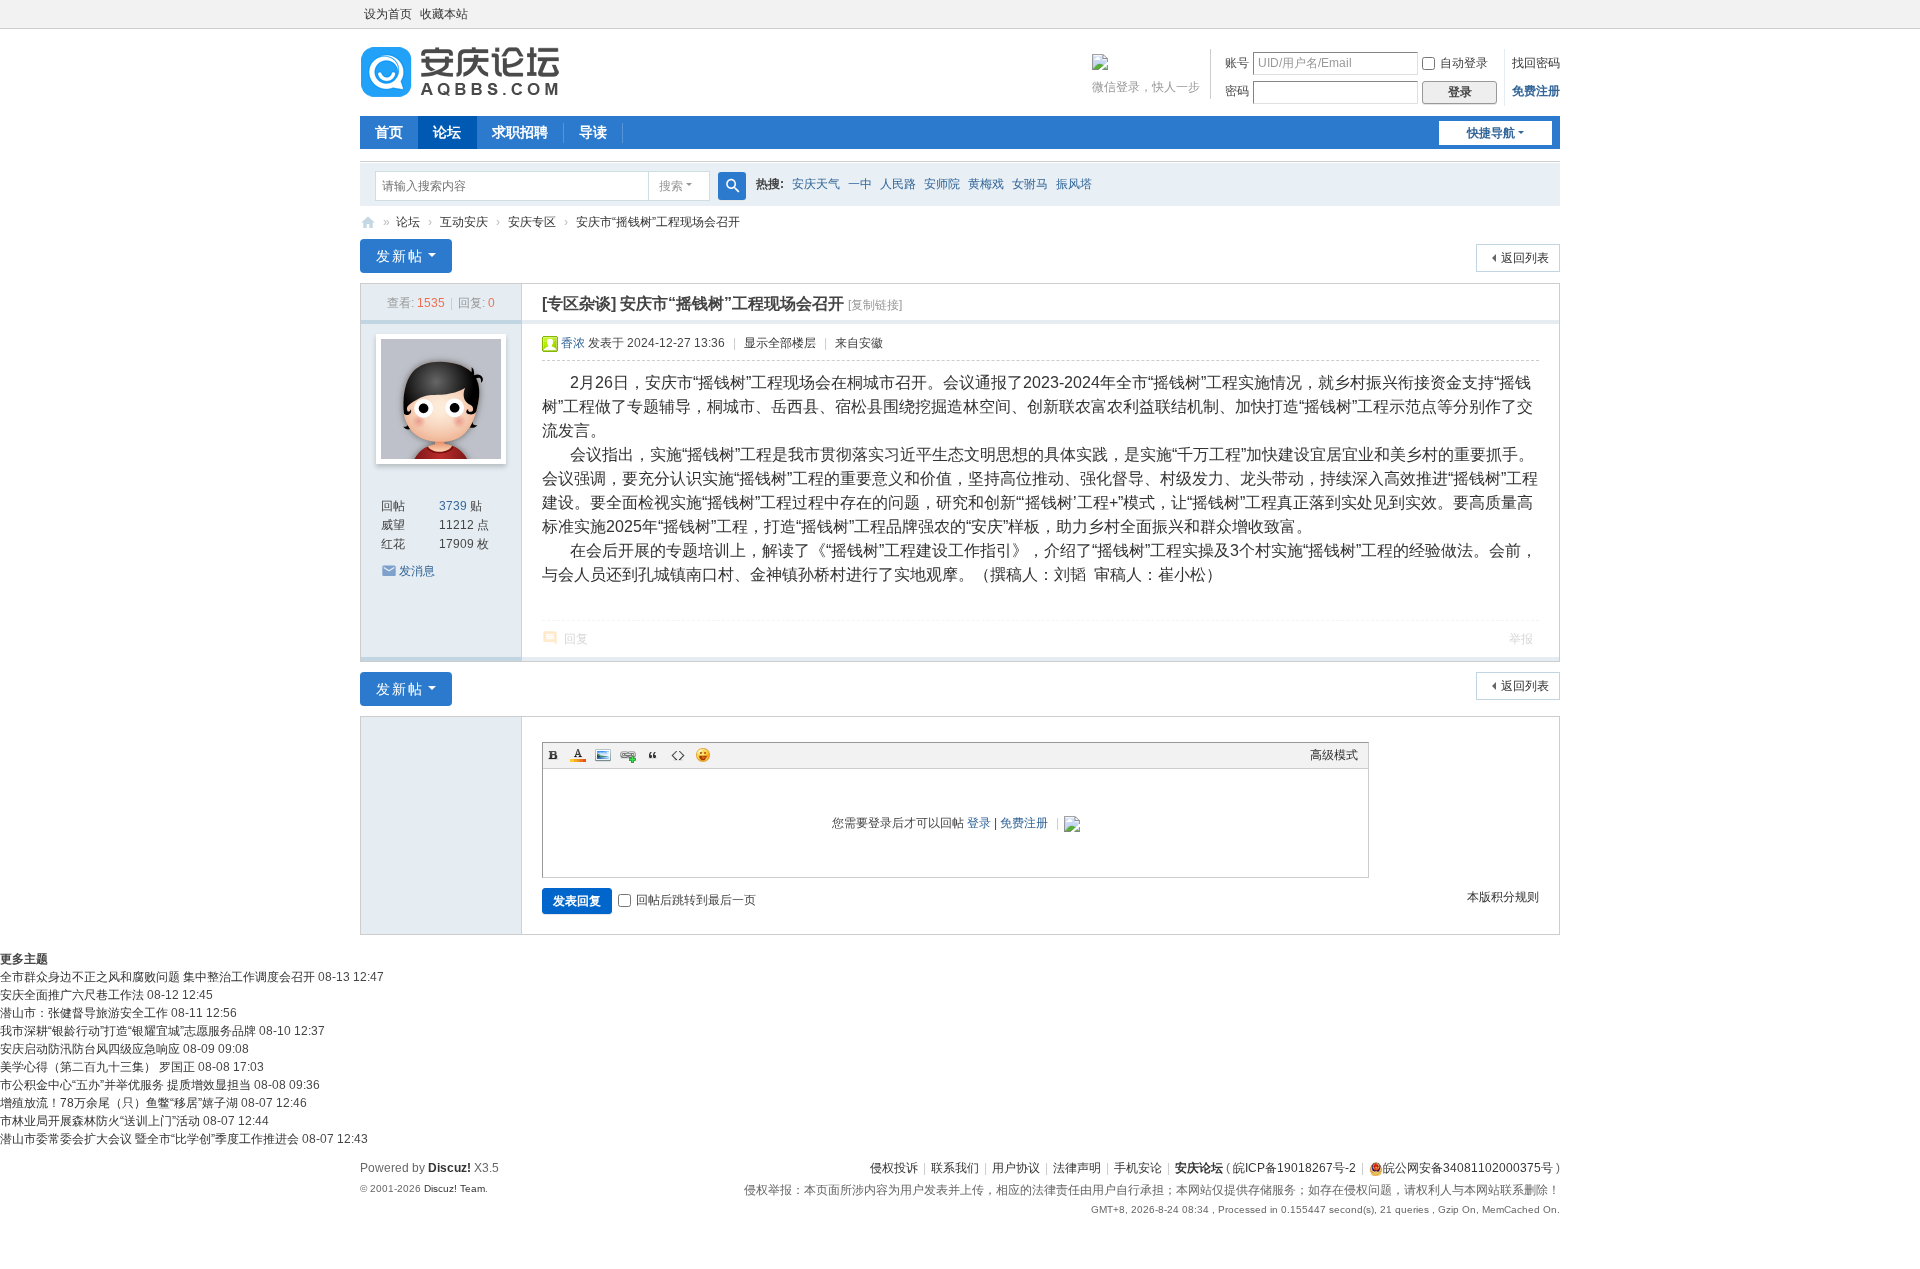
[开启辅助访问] (1555, 14)
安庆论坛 (368, 222)
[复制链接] (875, 305)
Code (678, 755)
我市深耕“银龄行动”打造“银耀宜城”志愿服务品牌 (128, 1031)
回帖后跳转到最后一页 (696, 900)
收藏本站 (444, 14)
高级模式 (1334, 755)
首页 (389, 132)
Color (578, 755)
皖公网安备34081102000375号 (1468, 1168)
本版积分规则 (1503, 897)
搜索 (671, 186)
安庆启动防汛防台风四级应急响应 (90, 1049)
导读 (593, 132)
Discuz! (449, 1168)
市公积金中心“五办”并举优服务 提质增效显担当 (125, 1085)
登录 (979, 823)
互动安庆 (464, 222)
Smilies (703, 755)
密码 (1237, 91)
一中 (860, 184)
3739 (453, 506)
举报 (1521, 639)
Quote (653, 755)
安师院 (942, 184)
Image (603, 755)
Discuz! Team (454, 1188)
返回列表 (1525, 258)
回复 (576, 639)
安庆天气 (816, 184)
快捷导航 (1491, 133)
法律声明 (1077, 1168)
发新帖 (400, 256)
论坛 (447, 132)
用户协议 (1016, 1168)
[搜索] (732, 186)
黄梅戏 (986, 184)
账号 (1237, 63)
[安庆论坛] (460, 71)
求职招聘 (520, 132)
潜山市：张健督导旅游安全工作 (84, 1013)
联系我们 (955, 1168)
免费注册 (1536, 91)
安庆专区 (532, 222)
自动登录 (1464, 63)
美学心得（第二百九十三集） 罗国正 (97, 1067)
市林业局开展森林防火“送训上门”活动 (100, 1121)
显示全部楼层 (780, 343)
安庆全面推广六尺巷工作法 (72, 995)
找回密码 (1536, 63)
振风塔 (1074, 184)
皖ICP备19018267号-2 (1294, 1168)
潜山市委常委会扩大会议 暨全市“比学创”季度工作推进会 (149, 1139)
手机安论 (1138, 1168)
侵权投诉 (894, 1168)
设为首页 (388, 14)
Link (628, 755)
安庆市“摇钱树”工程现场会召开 (658, 222)
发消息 (417, 571)
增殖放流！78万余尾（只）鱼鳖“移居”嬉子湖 (119, 1103)
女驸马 (1030, 184)
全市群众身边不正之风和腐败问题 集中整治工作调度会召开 (157, 977)
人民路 (898, 184)
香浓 (573, 343)
